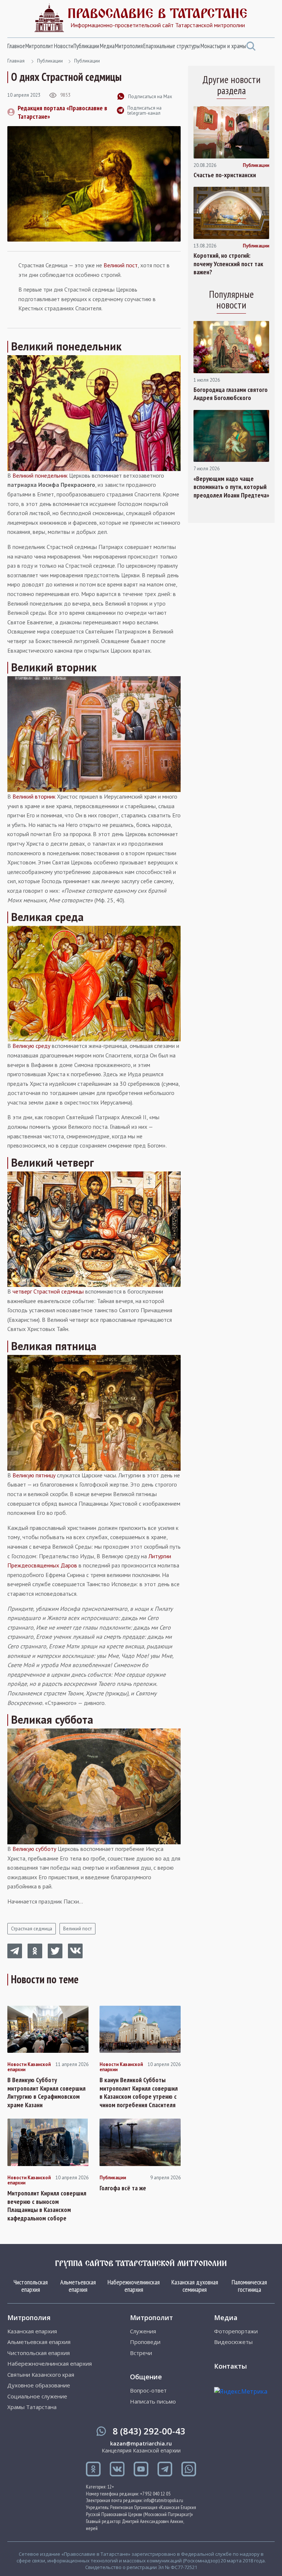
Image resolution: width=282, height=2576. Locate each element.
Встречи (141, 2353)
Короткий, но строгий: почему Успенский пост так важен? (228, 264)
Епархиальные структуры (171, 46)
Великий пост (121, 265)
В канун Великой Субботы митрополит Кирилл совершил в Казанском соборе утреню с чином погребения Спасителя (139, 2092)
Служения (143, 2331)
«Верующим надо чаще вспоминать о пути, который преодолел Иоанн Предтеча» (231, 487)
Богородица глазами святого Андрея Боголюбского (231, 394)
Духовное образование (39, 2385)
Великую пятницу (34, 1475)
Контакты (230, 2366)
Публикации (86, 46)
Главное (16, 46)
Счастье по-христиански (225, 175)
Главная (16, 61)
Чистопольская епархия (31, 2286)
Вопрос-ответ (148, 2391)
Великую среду (31, 1046)
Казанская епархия (32, 2331)
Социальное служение (37, 2396)
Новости (64, 46)
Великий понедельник (40, 475)
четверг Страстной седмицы (48, 1291)
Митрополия (129, 46)
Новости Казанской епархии (29, 2067)
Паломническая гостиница (249, 2286)
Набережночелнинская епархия (134, 2286)
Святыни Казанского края (41, 2375)
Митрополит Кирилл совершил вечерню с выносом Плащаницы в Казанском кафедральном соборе (47, 2206)
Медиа (107, 46)
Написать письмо (153, 2402)
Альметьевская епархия (78, 2286)
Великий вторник (34, 796)
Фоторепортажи (236, 2331)
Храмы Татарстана (32, 2407)
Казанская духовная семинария (195, 2286)
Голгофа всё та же (123, 2188)
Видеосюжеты (233, 2342)
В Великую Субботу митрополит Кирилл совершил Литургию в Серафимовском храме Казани (46, 2092)
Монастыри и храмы (223, 46)
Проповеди (145, 2342)
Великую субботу (34, 1849)
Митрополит (39, 46)
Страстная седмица (32, 1929)
